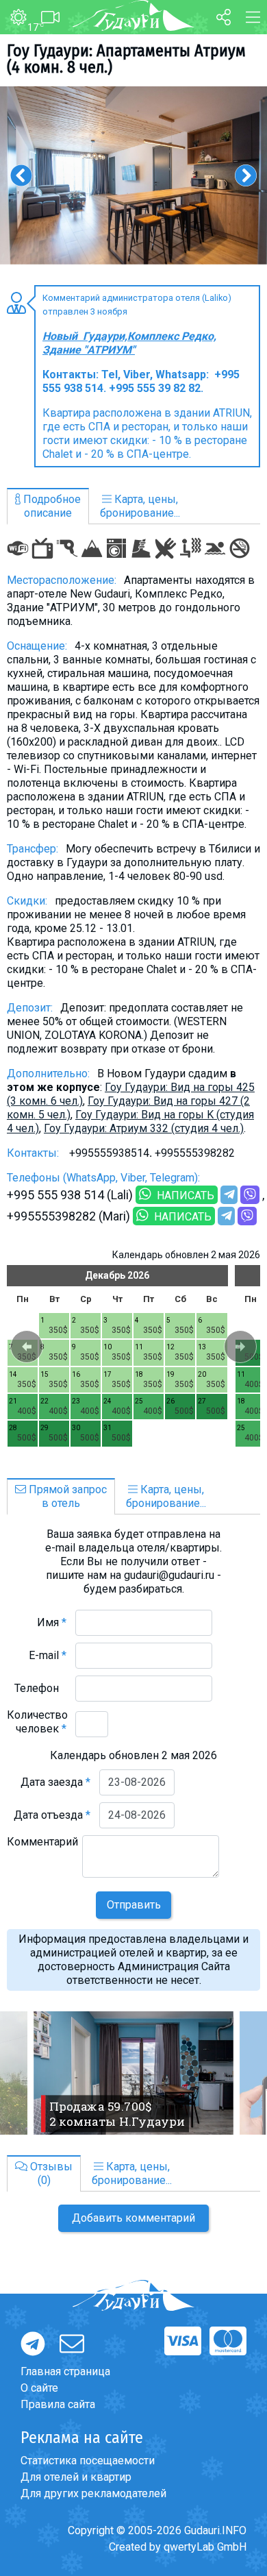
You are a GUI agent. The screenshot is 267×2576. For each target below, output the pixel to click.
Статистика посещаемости (88, 2461)
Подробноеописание (51, 506)
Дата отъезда (52, 1815)
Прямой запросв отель (66, 1496)
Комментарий (42, 1849)
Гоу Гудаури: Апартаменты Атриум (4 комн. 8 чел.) (126, 59)
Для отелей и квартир (76, 2477)
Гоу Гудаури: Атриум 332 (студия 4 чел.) (144, 1128)
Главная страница (65, 2371)
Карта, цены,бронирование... (140, 506)
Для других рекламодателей (93, 2493)
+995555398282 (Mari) (68, 1216)
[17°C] (13, 18)
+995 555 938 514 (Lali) (70, 1195)
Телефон (40, 1688)
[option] (133, 175)
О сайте (39, 2388)
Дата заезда (55, 1782)
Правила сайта (58, 2404)
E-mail (48, 1655)
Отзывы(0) (50, 2173)
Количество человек (37, 1722)
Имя (52, 1622)
